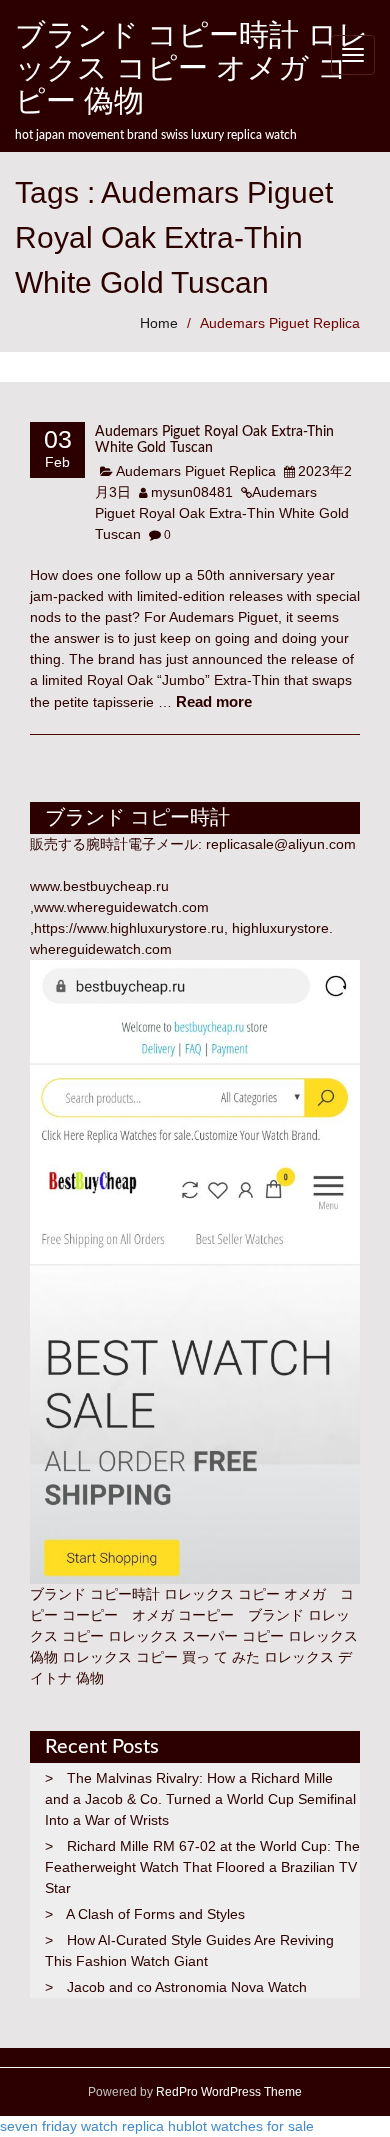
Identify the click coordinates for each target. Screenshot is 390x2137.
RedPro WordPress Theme (227, 2092)
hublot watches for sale (241, 2126)
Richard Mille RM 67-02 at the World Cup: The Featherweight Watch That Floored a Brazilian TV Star (202, 1867)
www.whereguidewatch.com (121, 907)
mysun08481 (192, 492)
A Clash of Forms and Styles (155, 1914)
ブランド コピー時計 (95, 1594)
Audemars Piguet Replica (280, 323)
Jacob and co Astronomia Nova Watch (187, 1987)
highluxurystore (280, 928)
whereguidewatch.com (101, 949)
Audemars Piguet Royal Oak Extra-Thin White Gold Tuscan (222, 513)
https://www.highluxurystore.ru (129, 928)
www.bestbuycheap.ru (99, 886)
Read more (214, 701)
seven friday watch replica (82, 2126)
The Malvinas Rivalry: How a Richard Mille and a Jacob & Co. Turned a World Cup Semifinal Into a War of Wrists (200, 1799)
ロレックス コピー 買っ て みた (161, 1657)
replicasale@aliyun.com (281, 844)
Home (159, 323)
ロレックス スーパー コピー (196, 1636)
